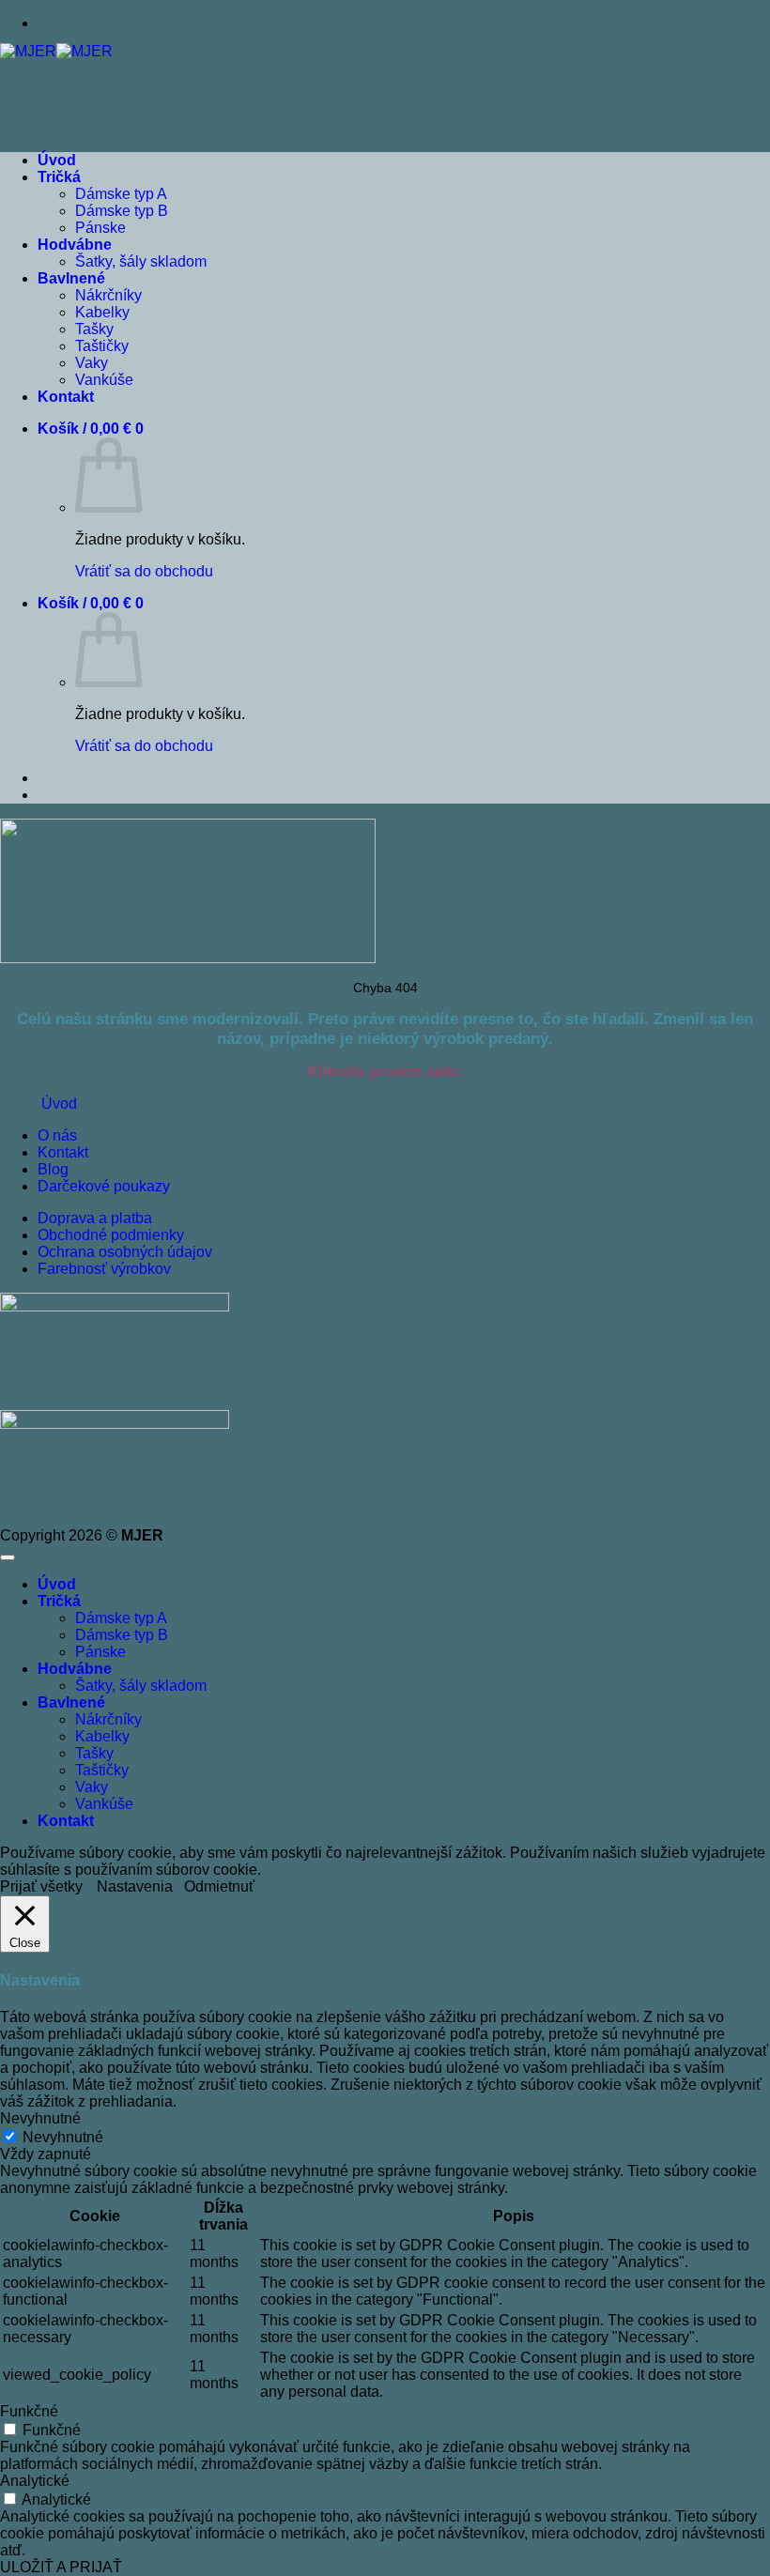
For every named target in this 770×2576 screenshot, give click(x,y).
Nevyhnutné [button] (40, 2118)
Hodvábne (75, 245)
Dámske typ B (122, 211)
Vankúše (104, 380)
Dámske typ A (121, 194)
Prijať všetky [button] (41, 1886)
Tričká (59, 177)
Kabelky (102, 312)
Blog (53, 1169)
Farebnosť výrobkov (104, 1269)
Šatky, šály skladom (141, 261)
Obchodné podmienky (111, 1235)
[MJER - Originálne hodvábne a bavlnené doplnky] (56, 51)
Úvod (57, 160)
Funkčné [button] (29, 2411)
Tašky (94, 329)
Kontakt (66, 397)
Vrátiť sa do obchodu (144, 571)
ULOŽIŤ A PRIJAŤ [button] (61, 2567)
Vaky (92, 363)
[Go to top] (8, 1557)
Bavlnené (71, 278)
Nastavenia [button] (135, 1886)
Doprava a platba (95, 1218)
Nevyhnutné (63, 2137)
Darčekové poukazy (104, 1186)
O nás (57, 1135)
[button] (91, 429)
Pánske (100, 228)
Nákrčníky (108, 295)
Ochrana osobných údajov (125, 1252)
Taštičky (102, 346)
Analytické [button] (35, 2481)
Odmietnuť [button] (219, 1886)
